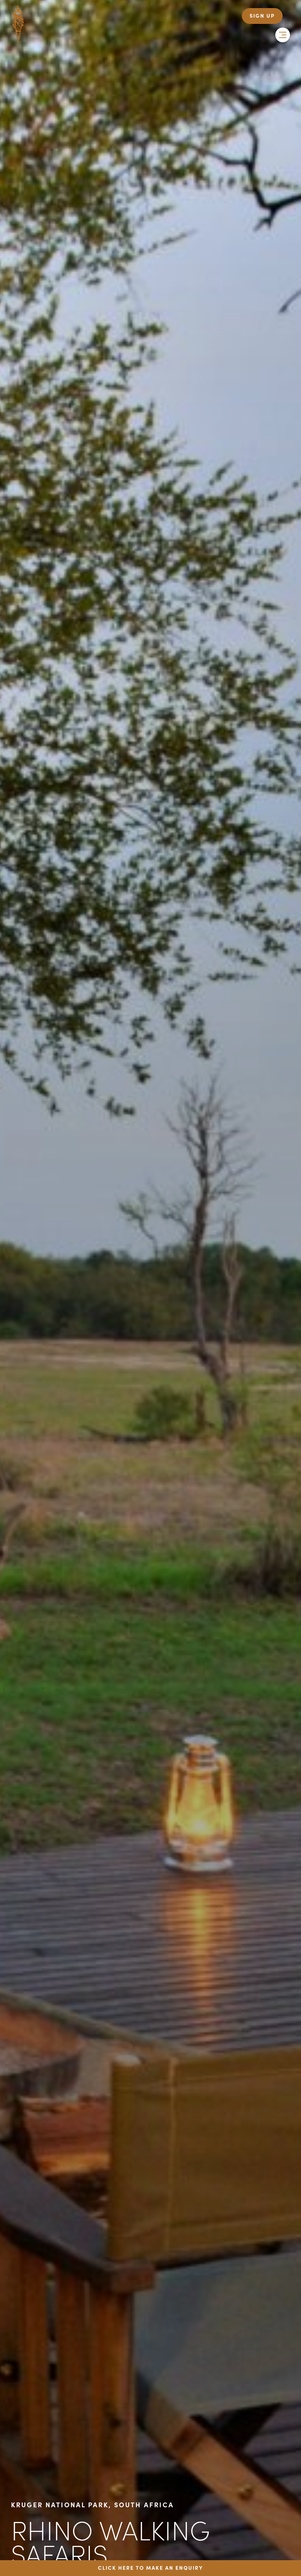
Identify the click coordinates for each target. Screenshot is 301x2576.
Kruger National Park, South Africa (93, 2505)
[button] (283, 35)
